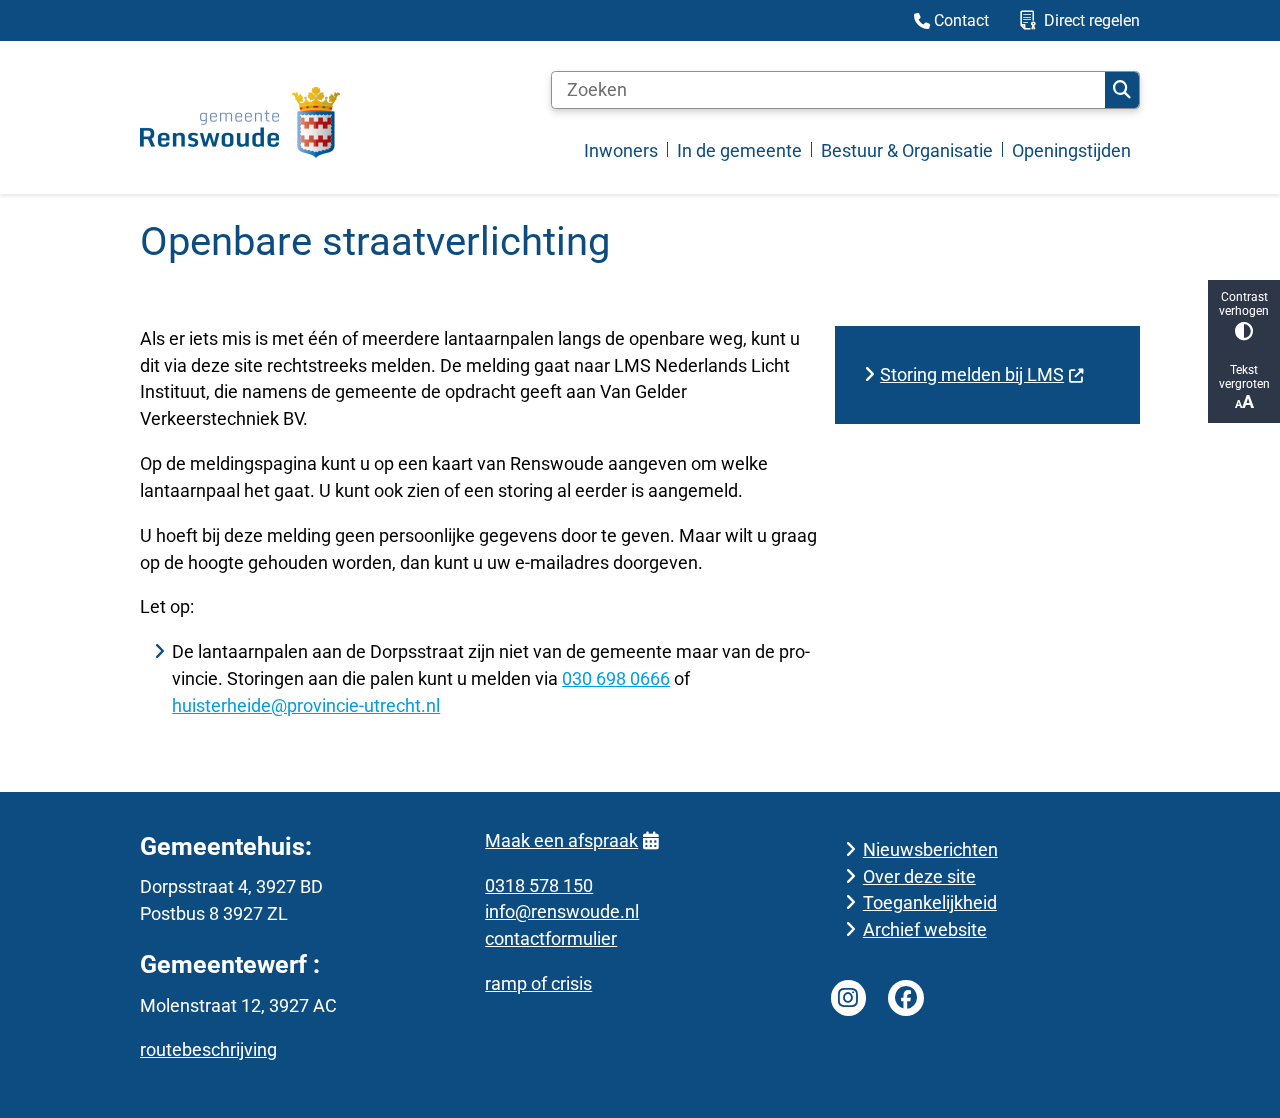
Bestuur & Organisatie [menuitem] (907, 150)
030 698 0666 (616, 678)
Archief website (925, 929)
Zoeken (1122, 90)
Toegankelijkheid (930, 902)
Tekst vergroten (1244, 377)
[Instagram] (849, 998)
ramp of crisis (538, 983)
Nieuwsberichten (930, 849)
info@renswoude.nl (562, 911)
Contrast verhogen (1244, 304)
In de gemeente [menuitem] (739, 150)
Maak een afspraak (561, 840)
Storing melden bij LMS (972, 374)
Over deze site (919, 876)
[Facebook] (906, 998)
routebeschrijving (208, 1049)
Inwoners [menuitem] (621, 150)
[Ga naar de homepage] (240, 122)
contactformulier (551, 938)
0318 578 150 (539, 885)
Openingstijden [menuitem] (1071, 150)
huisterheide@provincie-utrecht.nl (306, 705)
